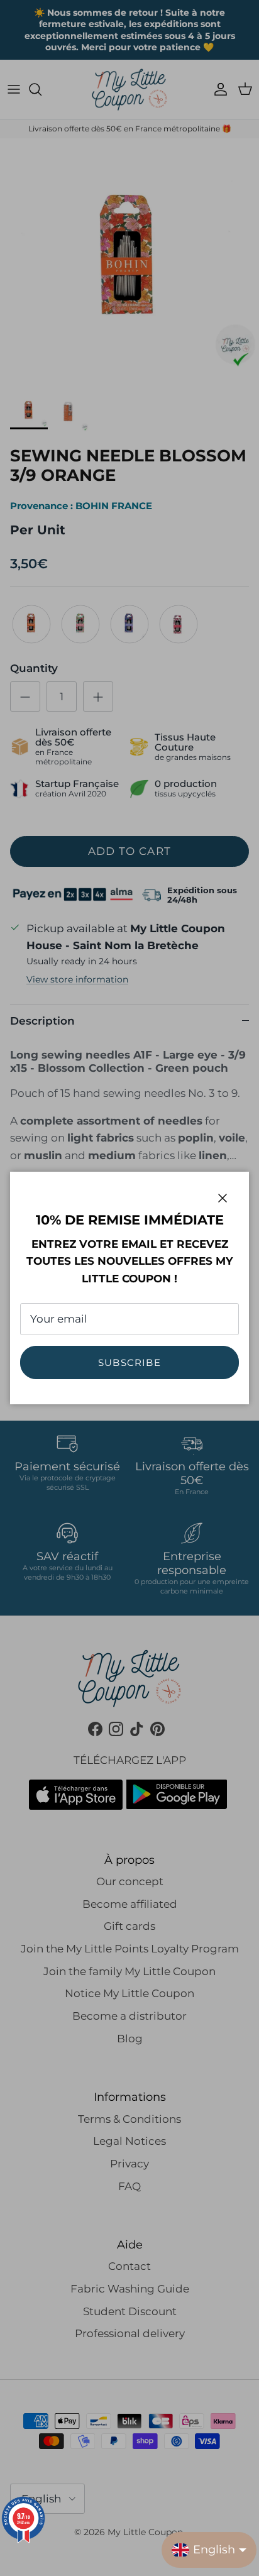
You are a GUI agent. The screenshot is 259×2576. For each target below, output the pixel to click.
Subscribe (129, 1362)
